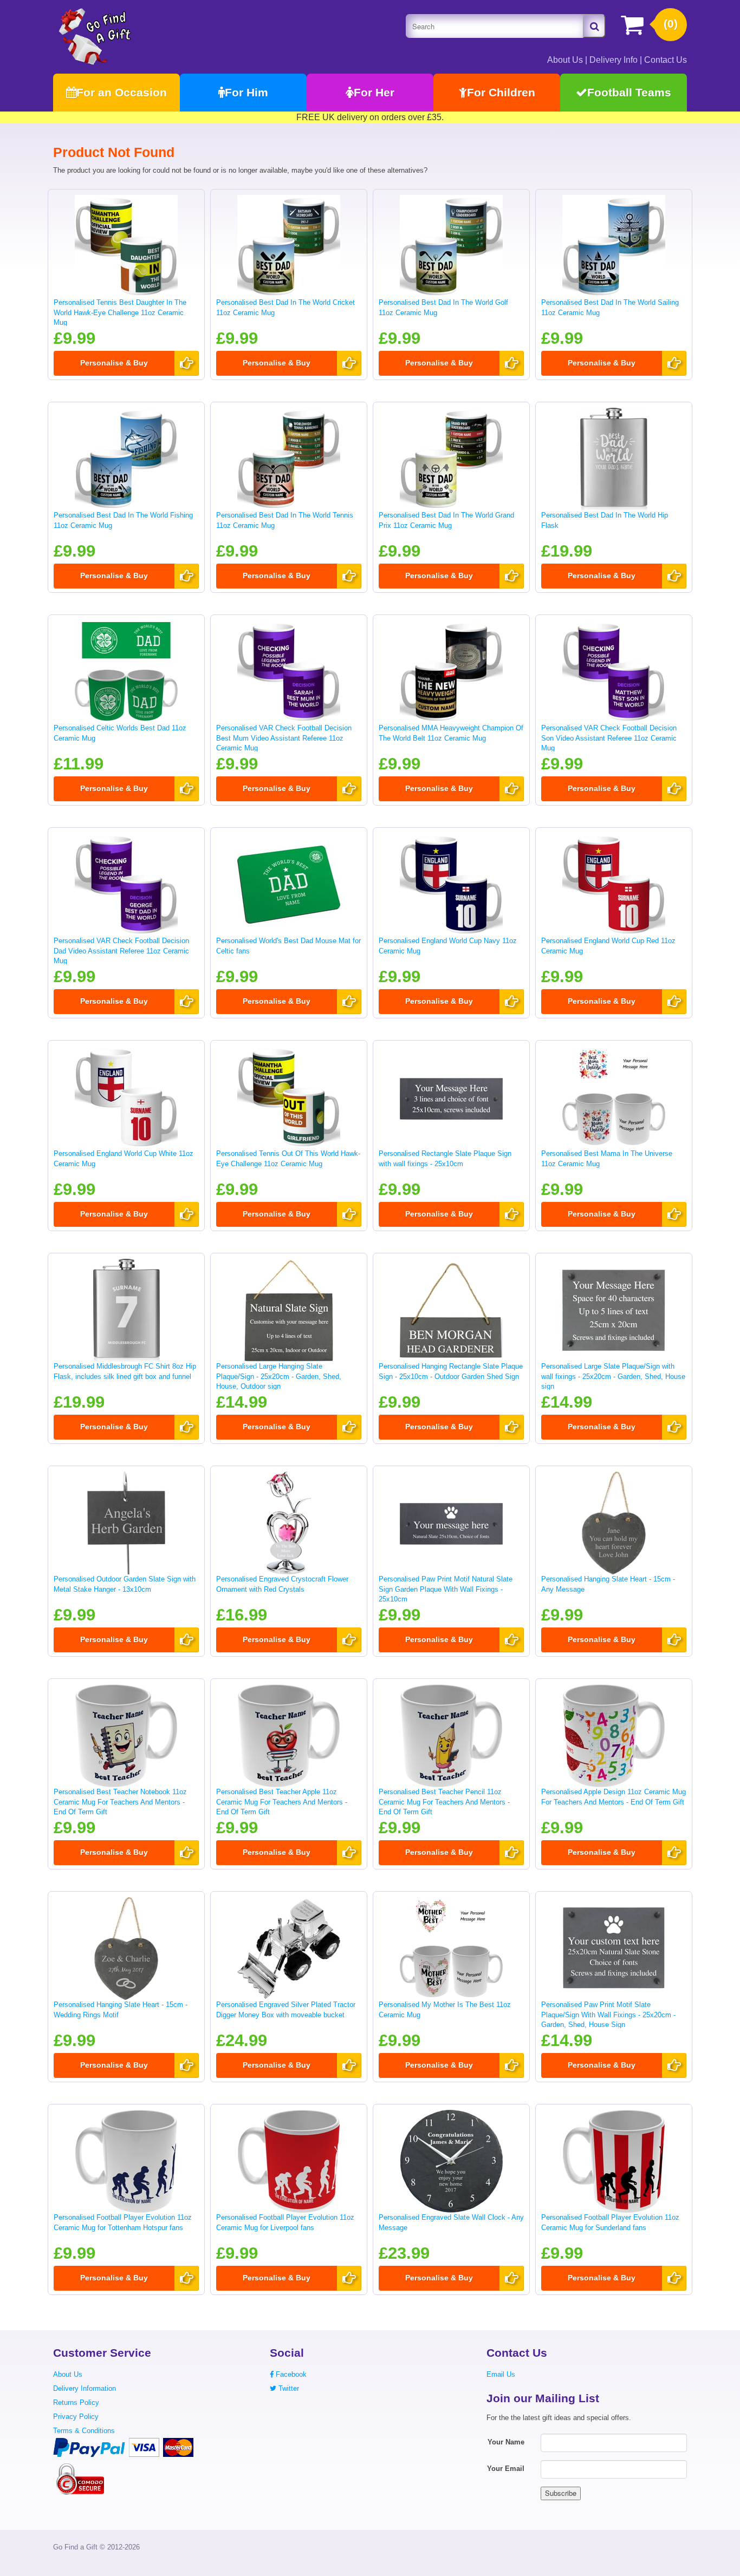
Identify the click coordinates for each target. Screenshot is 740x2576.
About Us (565, 60)
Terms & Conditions (84, 2431)
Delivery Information (85, 2388)
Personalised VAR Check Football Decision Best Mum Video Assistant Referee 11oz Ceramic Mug (284, 738)
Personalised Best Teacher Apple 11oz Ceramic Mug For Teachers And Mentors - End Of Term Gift (282, 1802)
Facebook (290, 2374)
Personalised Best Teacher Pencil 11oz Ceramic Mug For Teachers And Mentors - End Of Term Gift (444, 1802)
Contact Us (666, 60)
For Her (374, 92)
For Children (501, 92)
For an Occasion (122, 92)
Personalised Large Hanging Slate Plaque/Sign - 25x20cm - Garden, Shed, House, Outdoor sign (279, 1376)
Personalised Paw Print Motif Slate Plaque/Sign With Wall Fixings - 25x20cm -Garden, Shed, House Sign (608, 2015)
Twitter (288, 2388)
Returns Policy (76, 2402)
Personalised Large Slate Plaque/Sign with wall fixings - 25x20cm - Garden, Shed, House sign (613, 1376)
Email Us (501, 2374)
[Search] (594, 26)
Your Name (506, 2442)
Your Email (506, 2469)
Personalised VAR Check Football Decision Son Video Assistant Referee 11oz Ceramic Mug (609, 738)
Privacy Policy (76, 2417)
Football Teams (629, 92)
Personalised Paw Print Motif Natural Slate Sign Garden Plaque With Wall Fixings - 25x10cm (446, 1589)
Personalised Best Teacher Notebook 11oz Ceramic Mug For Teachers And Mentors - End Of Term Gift (120, 1802)
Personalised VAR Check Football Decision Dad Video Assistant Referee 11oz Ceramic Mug (121, 951)
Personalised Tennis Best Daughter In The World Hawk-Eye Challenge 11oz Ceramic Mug (120, 312)
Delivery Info (614, 60)
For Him (246, 92)
